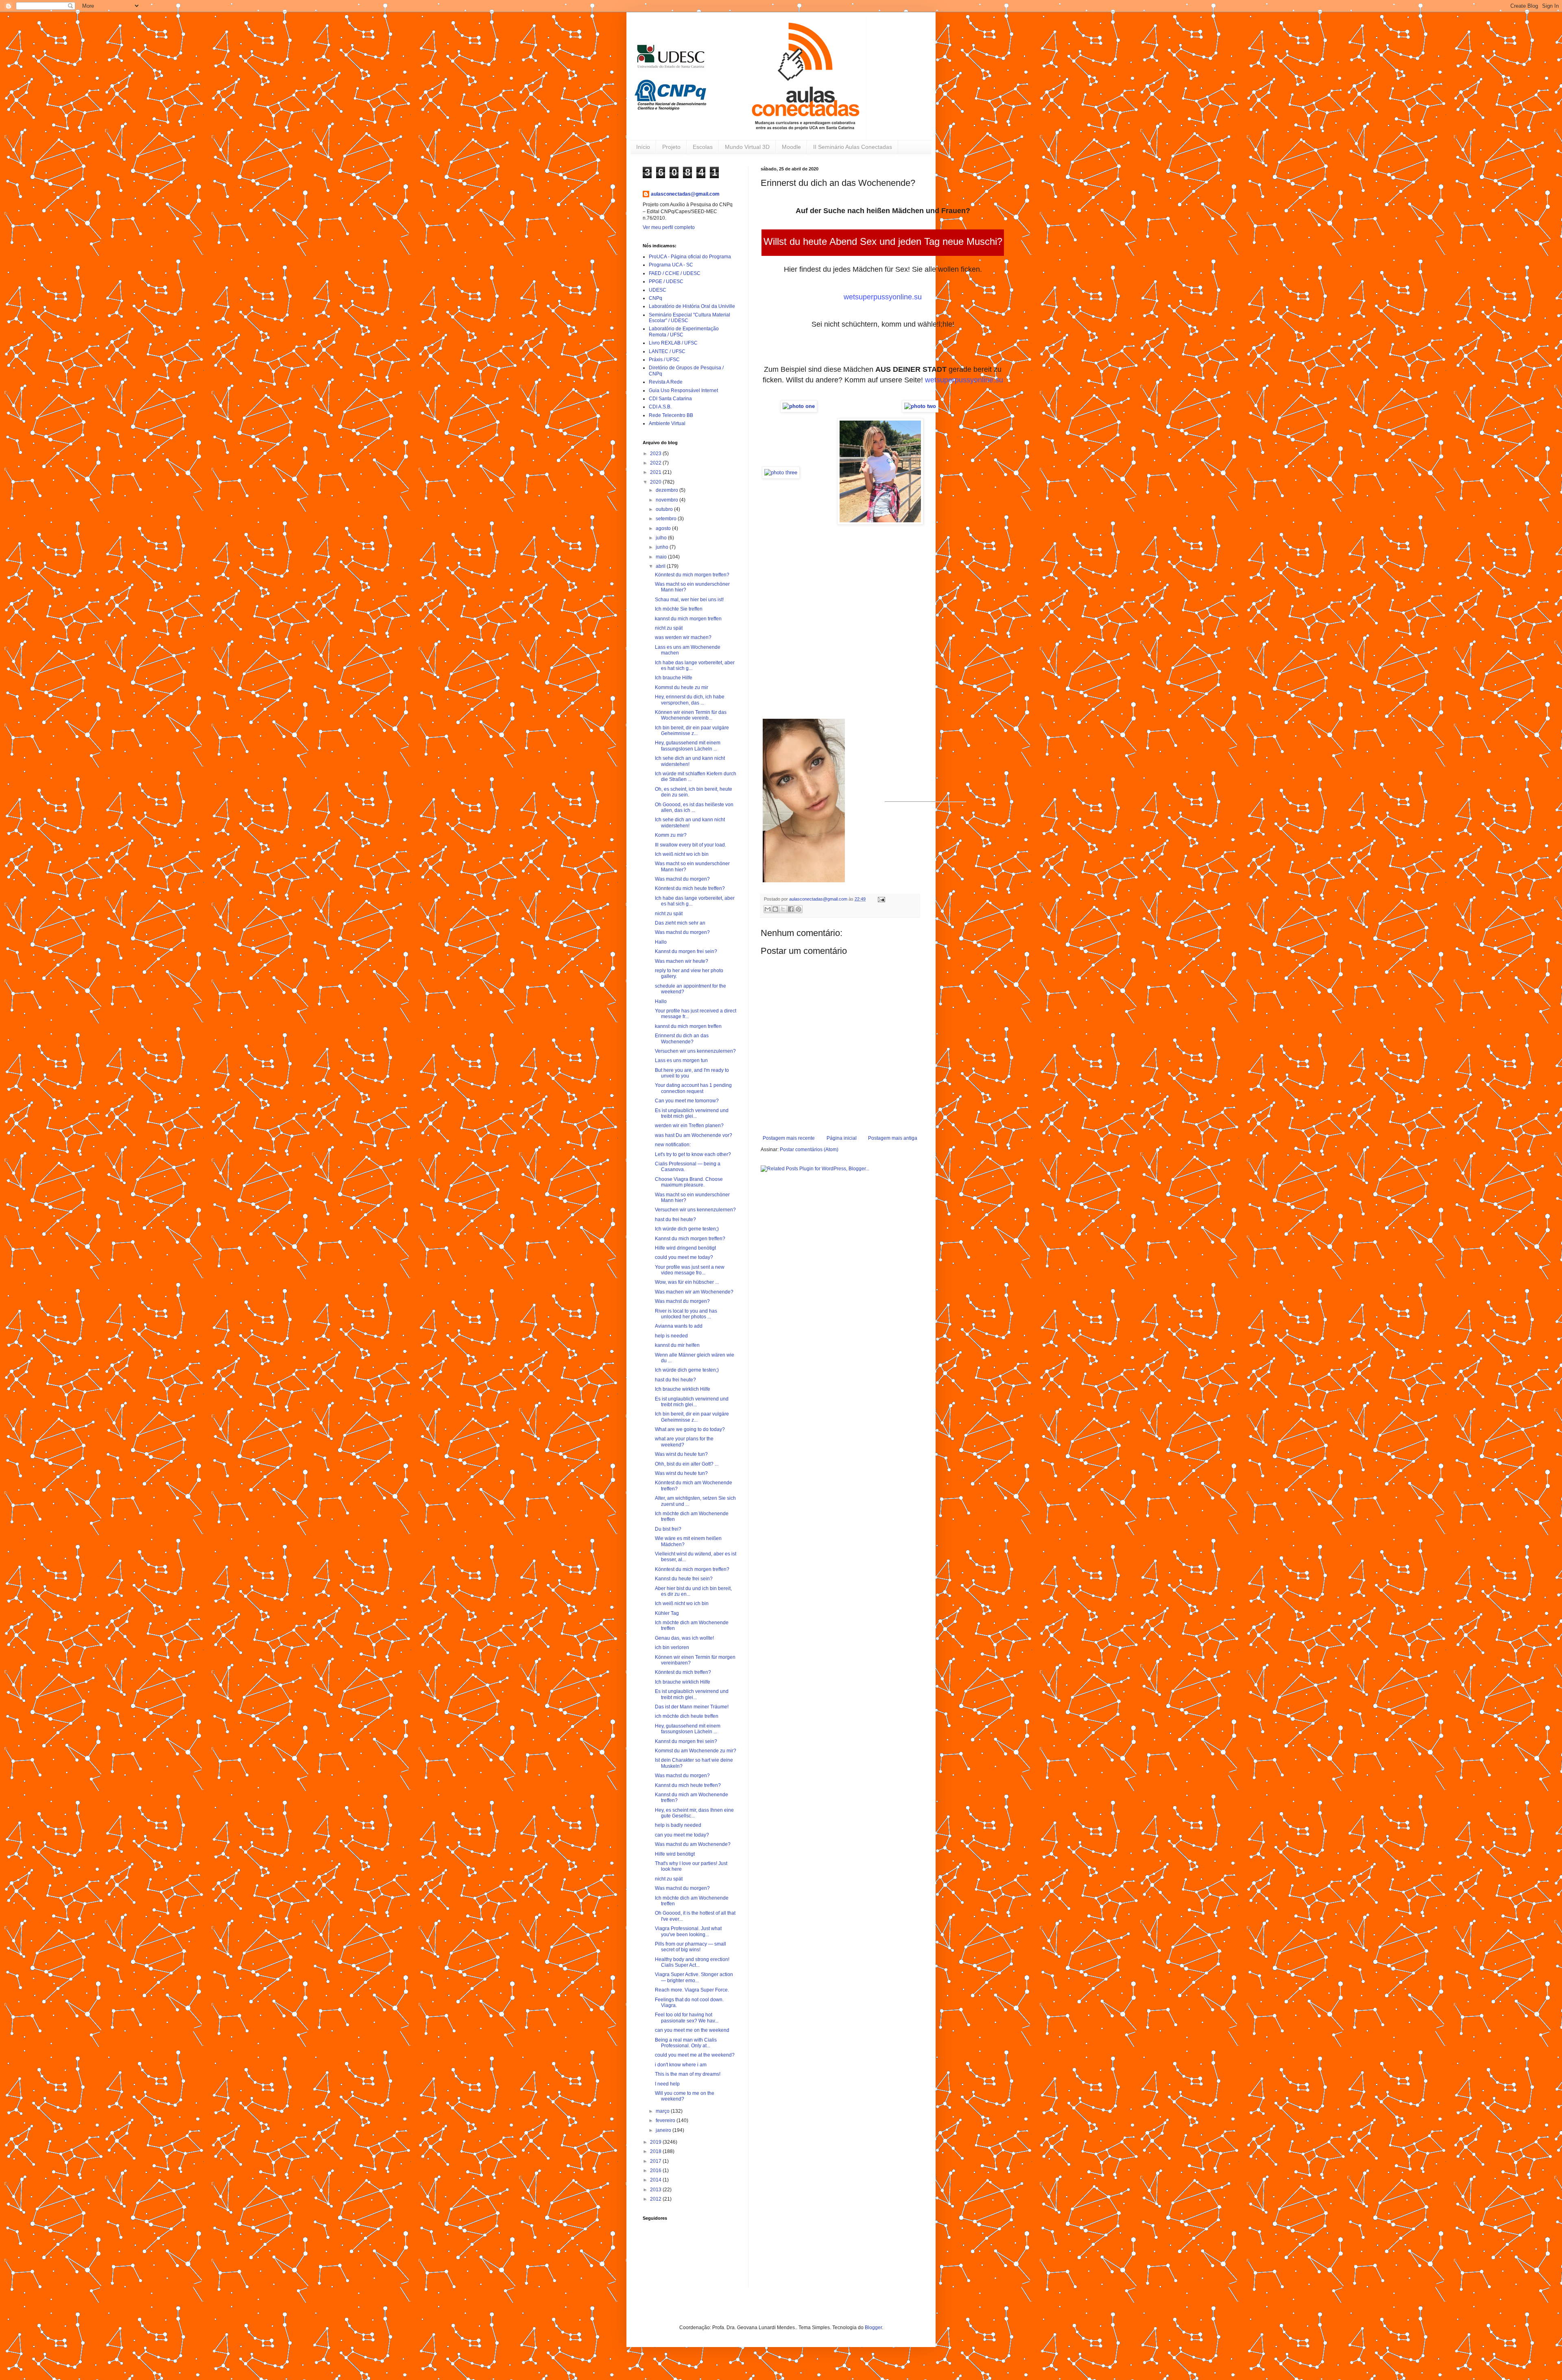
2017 (656, 2161)
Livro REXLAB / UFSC (673, 343)
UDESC (658, 290)
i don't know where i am (681, 2065)
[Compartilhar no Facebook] (791, 909)
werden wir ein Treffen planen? (689, 1126)
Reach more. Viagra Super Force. (692, 1990)
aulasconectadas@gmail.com (685, 194)
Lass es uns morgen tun (681, 1060)
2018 (656, 2151)
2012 (656, 2199)
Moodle (791, 147)
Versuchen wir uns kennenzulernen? (695, 1051)
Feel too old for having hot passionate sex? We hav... (687, 2018)
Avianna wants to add (679, 1326)
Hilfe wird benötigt (675, 1854)
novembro (668, 500)
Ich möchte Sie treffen (679, 609)
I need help (667, 2084)
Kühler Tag (667, 1613)
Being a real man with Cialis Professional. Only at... (686, 2043)
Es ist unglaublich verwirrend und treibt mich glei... (692, 1113)
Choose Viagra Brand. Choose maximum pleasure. (689, 1182)
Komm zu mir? (671, 835)
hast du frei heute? (675, 1219)
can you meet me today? (682, 1835)
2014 (656, 2180)
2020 (656, 482)
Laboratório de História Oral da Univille (692, 306)
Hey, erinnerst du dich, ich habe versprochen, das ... (690, 700)
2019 (656, 2142)
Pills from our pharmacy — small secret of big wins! (690, 1947)
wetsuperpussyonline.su (883, 297)
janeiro (664, 2130)
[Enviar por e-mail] (768, 909)
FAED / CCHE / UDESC (675, 273)
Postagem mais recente (789, 1138)
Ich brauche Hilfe (674, 678)
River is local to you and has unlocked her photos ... (686, 1314)
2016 (656, 2171)
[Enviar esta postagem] (880, 899)
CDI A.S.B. (660, 407)
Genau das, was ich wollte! (684, 1638)
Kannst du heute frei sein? (684, 1579)
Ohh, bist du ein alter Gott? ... (687, 1464)
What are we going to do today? (690, 1429)
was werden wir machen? (683, 637)
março (663, 2111)
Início (643, 147)
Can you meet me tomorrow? (687, 1101)
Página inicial (842, 1138)
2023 (656, 454)
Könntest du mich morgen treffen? (692, 575)
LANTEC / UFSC (667, 351)
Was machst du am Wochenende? (693, 1844)
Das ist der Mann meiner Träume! (692, 1707)
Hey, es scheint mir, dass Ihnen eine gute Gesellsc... (694, 1813)
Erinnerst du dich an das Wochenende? (682, 1038)
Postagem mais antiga (893, 1138)
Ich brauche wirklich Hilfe (683, 1389)
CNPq (656, 298)
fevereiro (666, 2120)
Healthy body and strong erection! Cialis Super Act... (692, 1962)
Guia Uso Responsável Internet (683, 390)
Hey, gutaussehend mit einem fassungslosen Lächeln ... (688, 746)
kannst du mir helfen (677, 1345)
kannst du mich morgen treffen (688, 619)
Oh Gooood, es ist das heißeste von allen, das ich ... (694, 807)
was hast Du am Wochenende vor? (694, 1135)
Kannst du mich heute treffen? (688, 1785)
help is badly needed (678, 1825)
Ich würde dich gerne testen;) (687, 1229)
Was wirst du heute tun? (681, 1454)
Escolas (703, 147)
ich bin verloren (672, 1647)
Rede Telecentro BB (671, 415)
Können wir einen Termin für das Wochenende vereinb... (691, 715)
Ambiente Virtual (667, 423)
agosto (664, 528)
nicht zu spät (669, 628)
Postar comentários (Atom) (809, 1150)
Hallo (661, 942)
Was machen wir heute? (682, 961)
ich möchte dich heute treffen (687, 1716)
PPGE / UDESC (666, 281)
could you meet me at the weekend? (695, 2055)
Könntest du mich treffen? (683, 1672)
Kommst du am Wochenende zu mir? (696, 1751)
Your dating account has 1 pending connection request (693, 1088)
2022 (656, 463)
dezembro (668, 490)
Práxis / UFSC (664, 360)
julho (662, 538)
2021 (656, 472)
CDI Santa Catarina (670, 399)
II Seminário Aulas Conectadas (853, 147)
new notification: (673, 1145)
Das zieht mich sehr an (680, 923)
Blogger (873, 2328)
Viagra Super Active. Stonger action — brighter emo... (694, 1977)
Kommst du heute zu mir (682, 687)
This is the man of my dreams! (688, 2074)
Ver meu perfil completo (669, 227)
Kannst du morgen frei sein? (686, 951)
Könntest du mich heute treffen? (690, 888)
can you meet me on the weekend (692, 2030)
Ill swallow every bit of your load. (690, 845)
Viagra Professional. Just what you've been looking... (688, 1931)
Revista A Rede (666, 382)
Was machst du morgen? (682, 879)
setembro (667, 519)
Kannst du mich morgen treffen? (690, 1239)
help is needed (671, 1336)
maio (662, 557)
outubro (665, 509)
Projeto (671, 147)
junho (663, 547)
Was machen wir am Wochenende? (694, 1292)
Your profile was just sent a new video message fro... (690, 1270)
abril (661, 566)
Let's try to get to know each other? (693, 1154)
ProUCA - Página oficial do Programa (690, 257)
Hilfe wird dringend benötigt (685, 1248)
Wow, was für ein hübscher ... (687, 1282)
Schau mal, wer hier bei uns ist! (689, 600)
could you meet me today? (684, 1257)
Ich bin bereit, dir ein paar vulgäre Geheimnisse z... (692, 731)
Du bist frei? (668, 1529)
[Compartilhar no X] (783, 909)
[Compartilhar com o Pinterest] (798, 909)
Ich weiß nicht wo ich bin (682, 854)
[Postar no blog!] (775, 909)
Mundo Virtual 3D (747, 147)
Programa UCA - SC (671, 265)
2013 (656, 2190)
